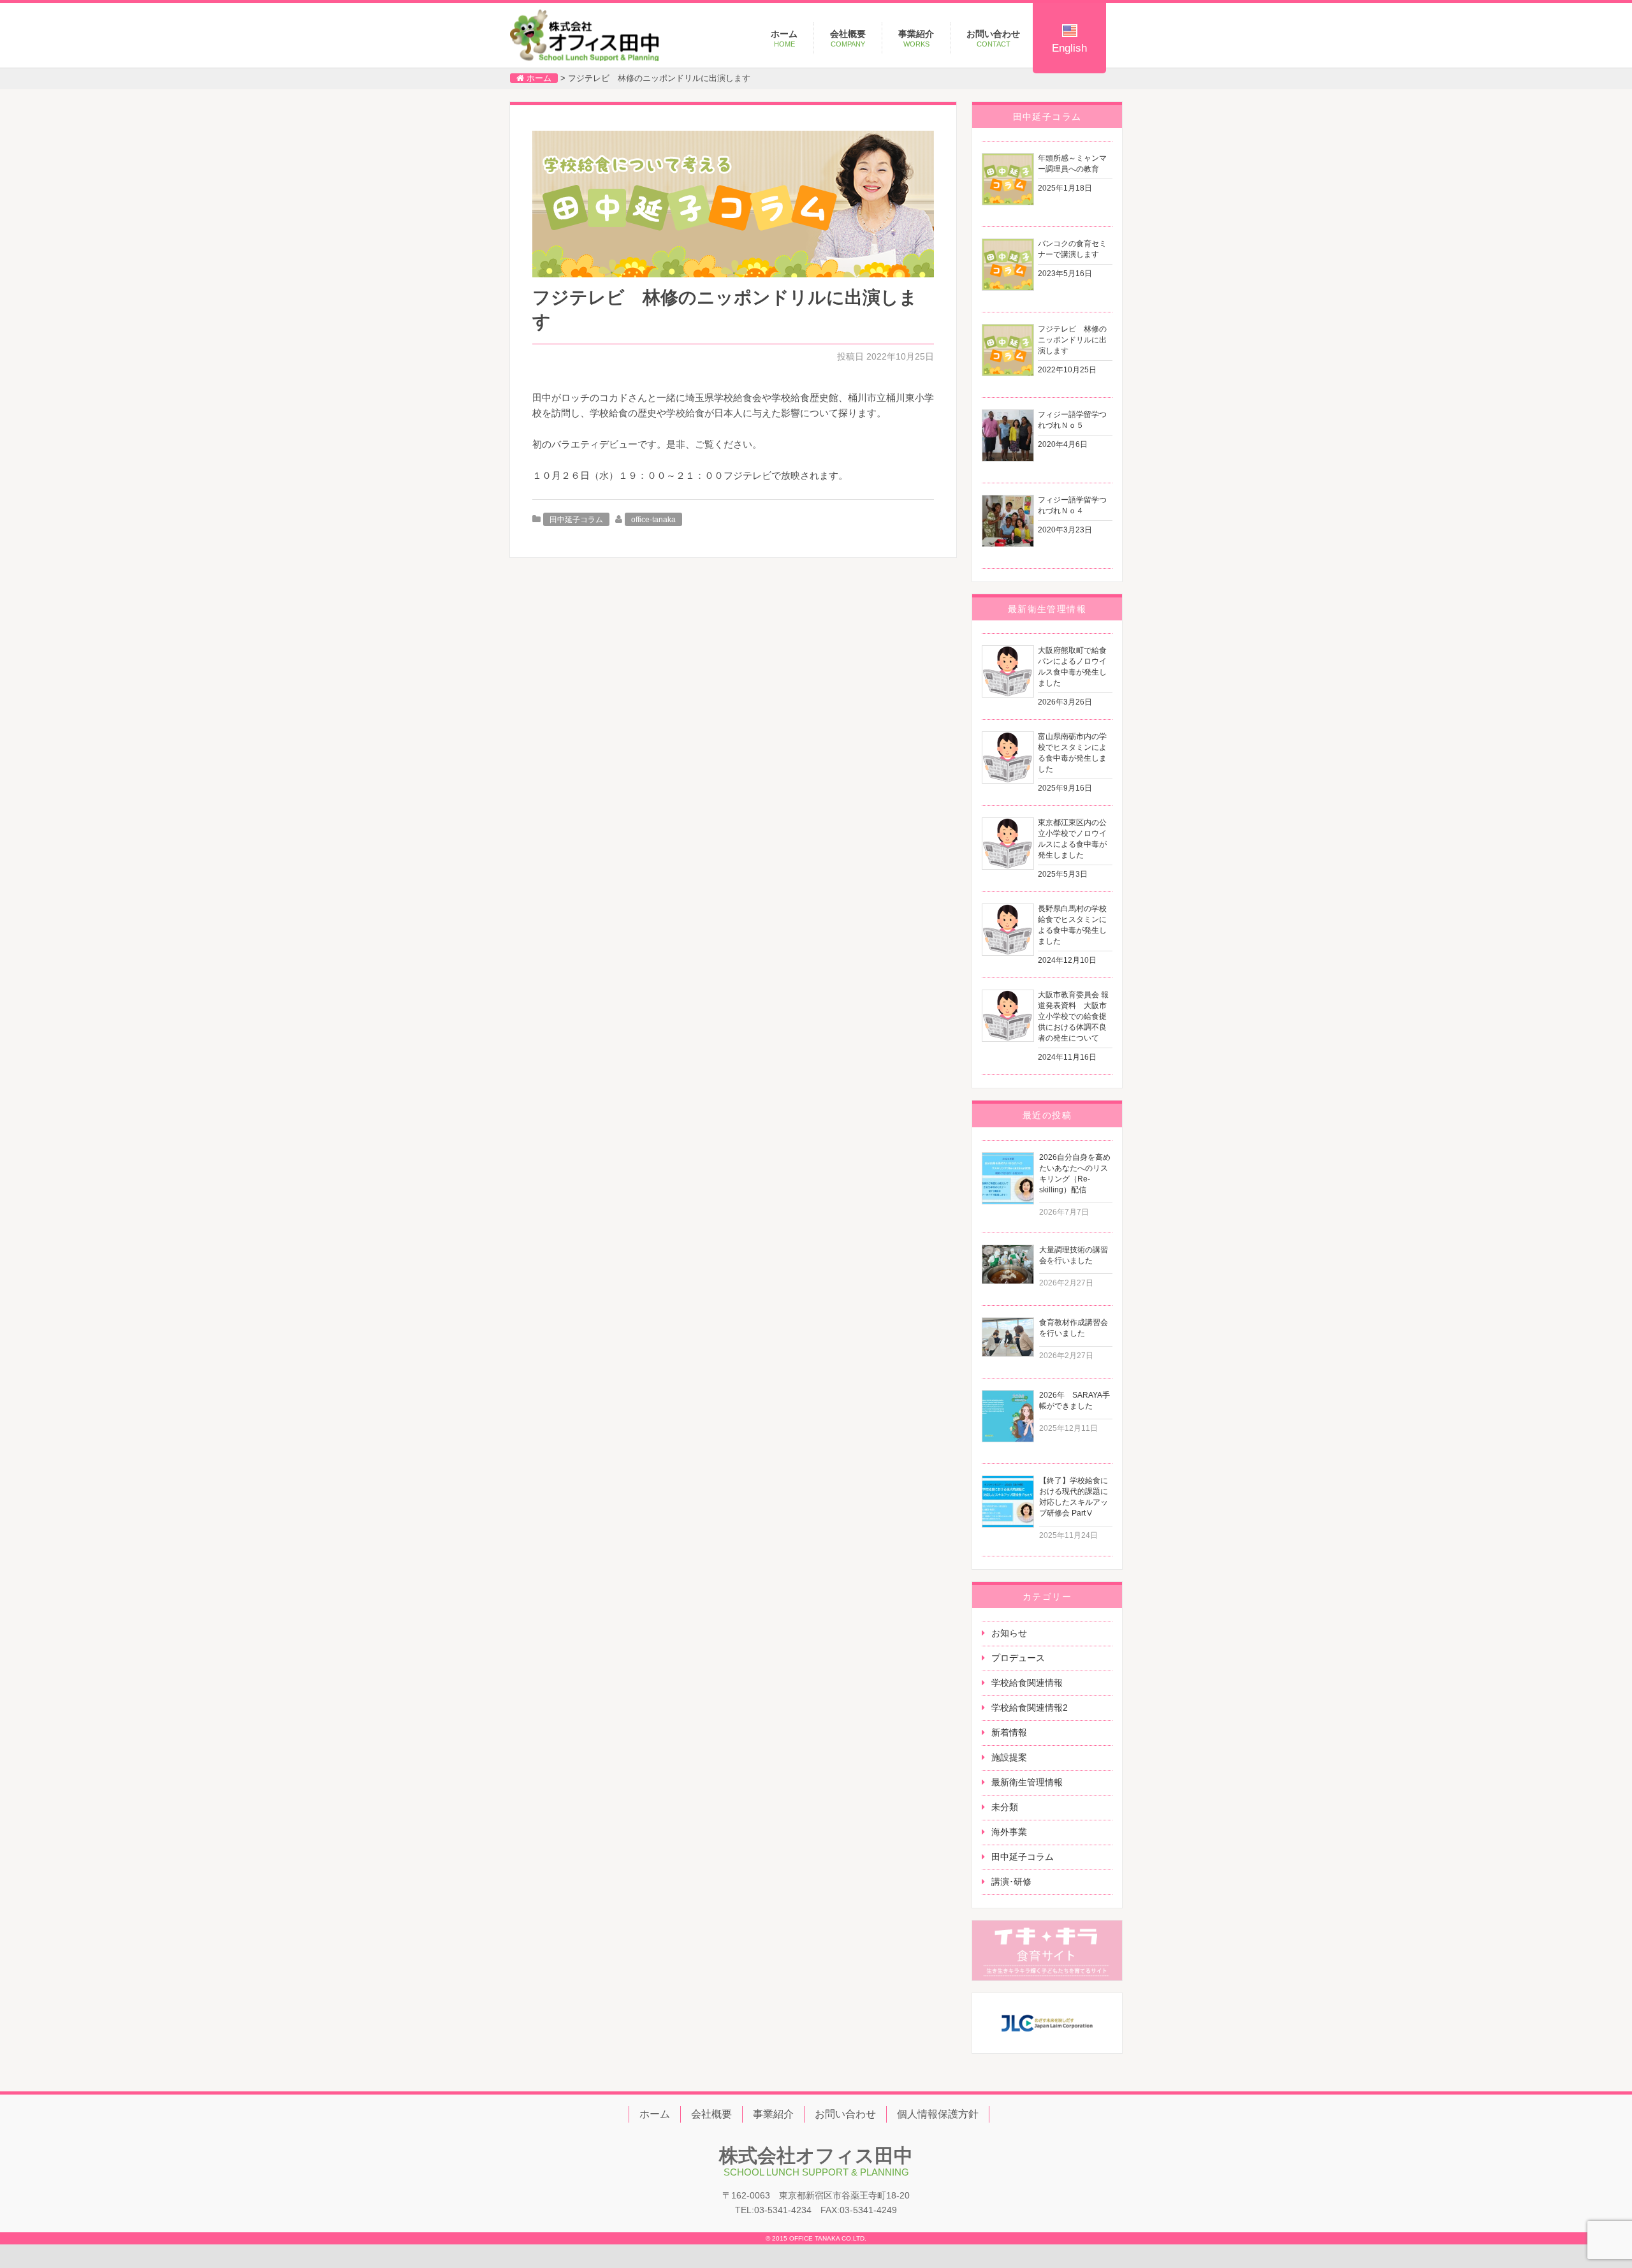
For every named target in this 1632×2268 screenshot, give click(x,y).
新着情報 (1009, 1732)
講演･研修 (1011, 1882)
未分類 (1005, 1807)
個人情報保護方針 (938, 2114)
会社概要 (848, 38)
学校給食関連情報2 (1030, 1708)
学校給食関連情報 (1027, 1683)
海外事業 (1009, 1832)
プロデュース (1018, 1658)
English (1069, 48)
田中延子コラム (576, 520)
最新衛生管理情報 (1027, 1782)
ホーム (784, 38)
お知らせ (1009, 1633)
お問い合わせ (993, 38)
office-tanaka (653, 520)
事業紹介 (916, 38)
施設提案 (1009, 1757)
